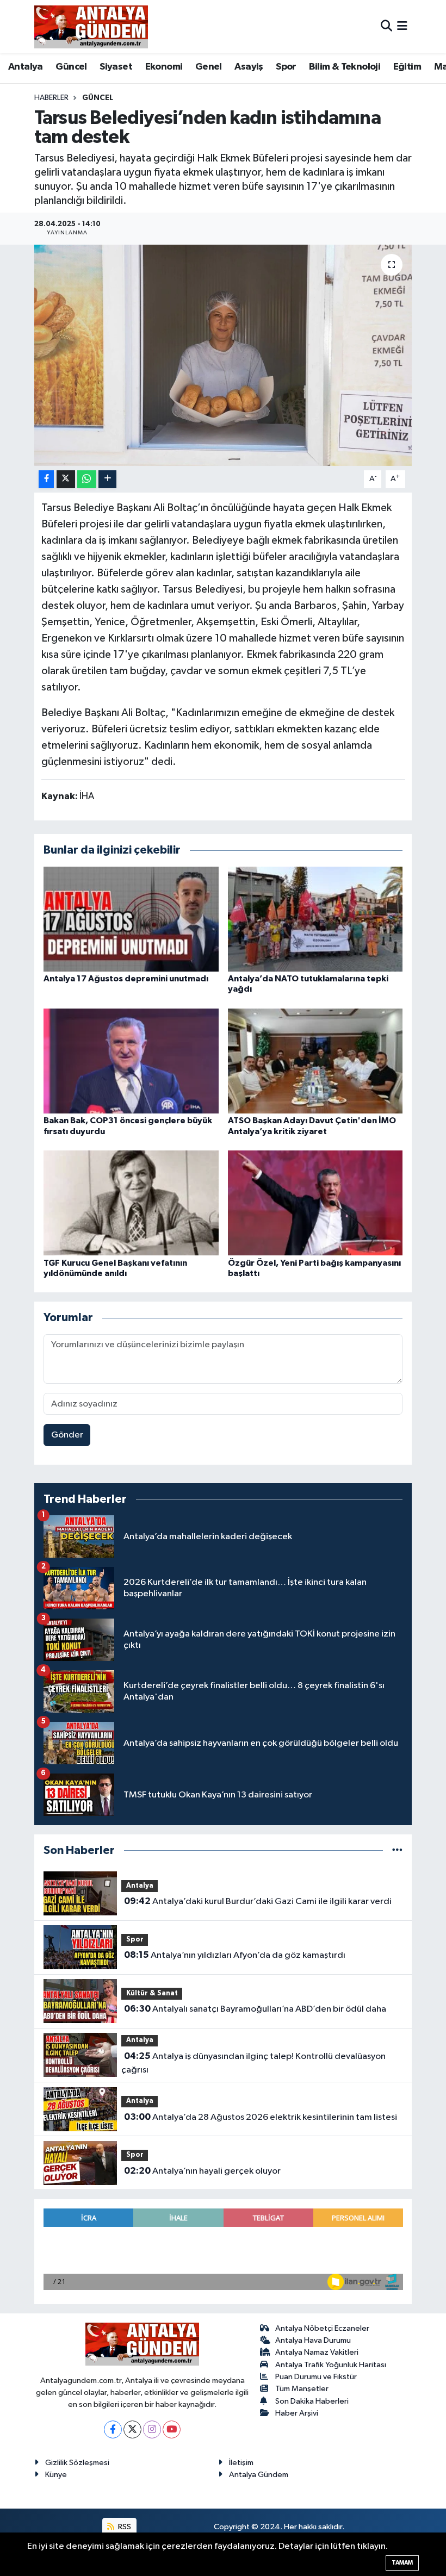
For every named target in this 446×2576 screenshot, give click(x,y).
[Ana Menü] (402, 26)
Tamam (402, 2563)
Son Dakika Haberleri (312, 2401)
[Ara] (386, 26)
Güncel (71, 67)
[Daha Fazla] (107, 479)
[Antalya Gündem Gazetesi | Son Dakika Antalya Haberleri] (91, 27)
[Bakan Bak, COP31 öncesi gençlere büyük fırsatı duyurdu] (131, 1061)
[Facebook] (113, 2429)
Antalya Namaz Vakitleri (317, 2352)
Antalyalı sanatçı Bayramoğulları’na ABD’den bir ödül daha (255, 2009)
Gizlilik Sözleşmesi (77, 2463)
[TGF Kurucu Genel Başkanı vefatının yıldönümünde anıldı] (131, 1203)
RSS (124, 2527)
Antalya (26, 67)
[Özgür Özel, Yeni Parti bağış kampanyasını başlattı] (315, 1203)
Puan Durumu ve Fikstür (316, 2377)
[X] (132, 2429)
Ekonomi (164, 67)
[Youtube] (172, 2429)
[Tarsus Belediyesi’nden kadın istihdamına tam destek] (223, 355)
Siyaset (116, 67)
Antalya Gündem (259, 2475)
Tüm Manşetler (302, 2389)
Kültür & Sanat (152, 1993)
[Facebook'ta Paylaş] (46, 479)
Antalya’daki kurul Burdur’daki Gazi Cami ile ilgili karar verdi (258, 1901)
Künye (56, 2475)
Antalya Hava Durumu (313, 2340)
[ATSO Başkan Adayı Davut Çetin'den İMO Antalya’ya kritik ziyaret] (315, 1061)
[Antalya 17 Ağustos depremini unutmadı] (131, 919)
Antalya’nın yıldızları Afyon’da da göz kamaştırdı (235, 1955)
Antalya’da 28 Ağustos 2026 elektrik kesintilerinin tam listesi (261, 2117)
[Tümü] (397, 1850)
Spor (286, 67)
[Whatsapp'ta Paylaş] (87, 479)
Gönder (67, 1435)
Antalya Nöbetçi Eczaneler (322, 2328)
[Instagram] (152, 2429)
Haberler (51, 98)
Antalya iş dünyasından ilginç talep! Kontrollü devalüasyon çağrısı (253, 2063)
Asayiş (249, 67)
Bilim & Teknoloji (345, 67)
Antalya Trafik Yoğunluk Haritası (331, 2365)
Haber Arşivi (297, 2413)
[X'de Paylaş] (66, 479)
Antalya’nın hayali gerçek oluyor (202, 2171)
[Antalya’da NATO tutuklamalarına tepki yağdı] (315, 919)
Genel (209, 67)
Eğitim (407, 67)
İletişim (241, 2463)
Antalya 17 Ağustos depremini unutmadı (126, 979)
